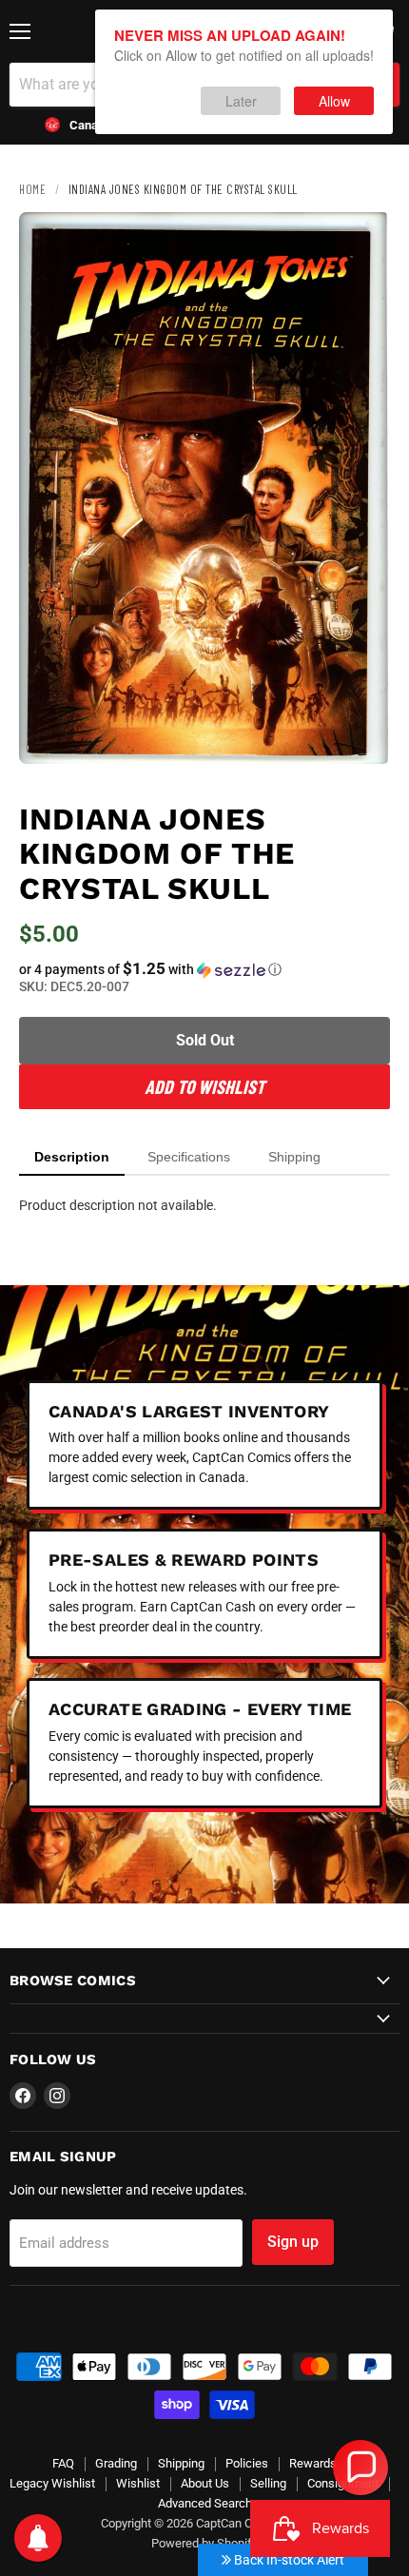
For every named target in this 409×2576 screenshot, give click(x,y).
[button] (204, 969)
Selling (268, 2483)
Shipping (181, 2463)
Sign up (293, 2242)
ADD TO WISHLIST (204, 1086)
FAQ (63, 2463)
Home (32, 189)
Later (241, 101)
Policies (247, 2463)
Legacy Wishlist (52, 2483)
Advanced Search (205, 2503)
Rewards (313, 2463)
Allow (334, 101)
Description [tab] (72, 1157)
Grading (116, 2463)
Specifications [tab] (189, 1157)
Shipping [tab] (294, 1157)
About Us (205, 2483)
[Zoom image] (360, 733)
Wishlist (138, 2483)
